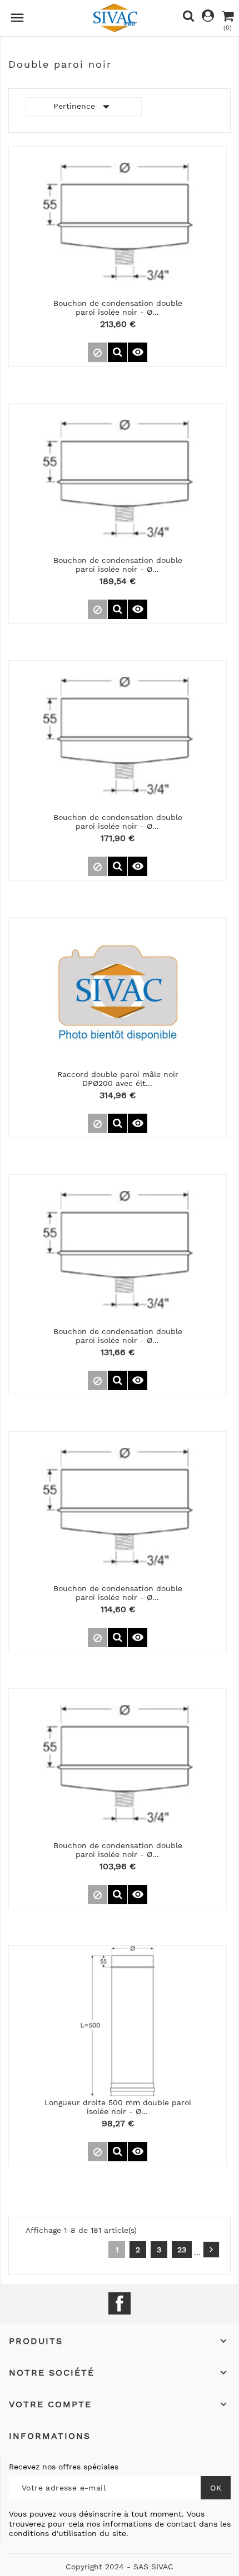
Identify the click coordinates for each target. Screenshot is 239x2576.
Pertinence (84, 107)
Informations (50, 2436)
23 (182, 2250)
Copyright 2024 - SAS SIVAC (120, 2567)
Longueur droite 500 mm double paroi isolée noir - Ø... (118, 2107)
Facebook (120, 2303)
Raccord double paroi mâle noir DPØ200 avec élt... (118, 1078)
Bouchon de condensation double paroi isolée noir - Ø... (118, 307)
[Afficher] (118, 352)
